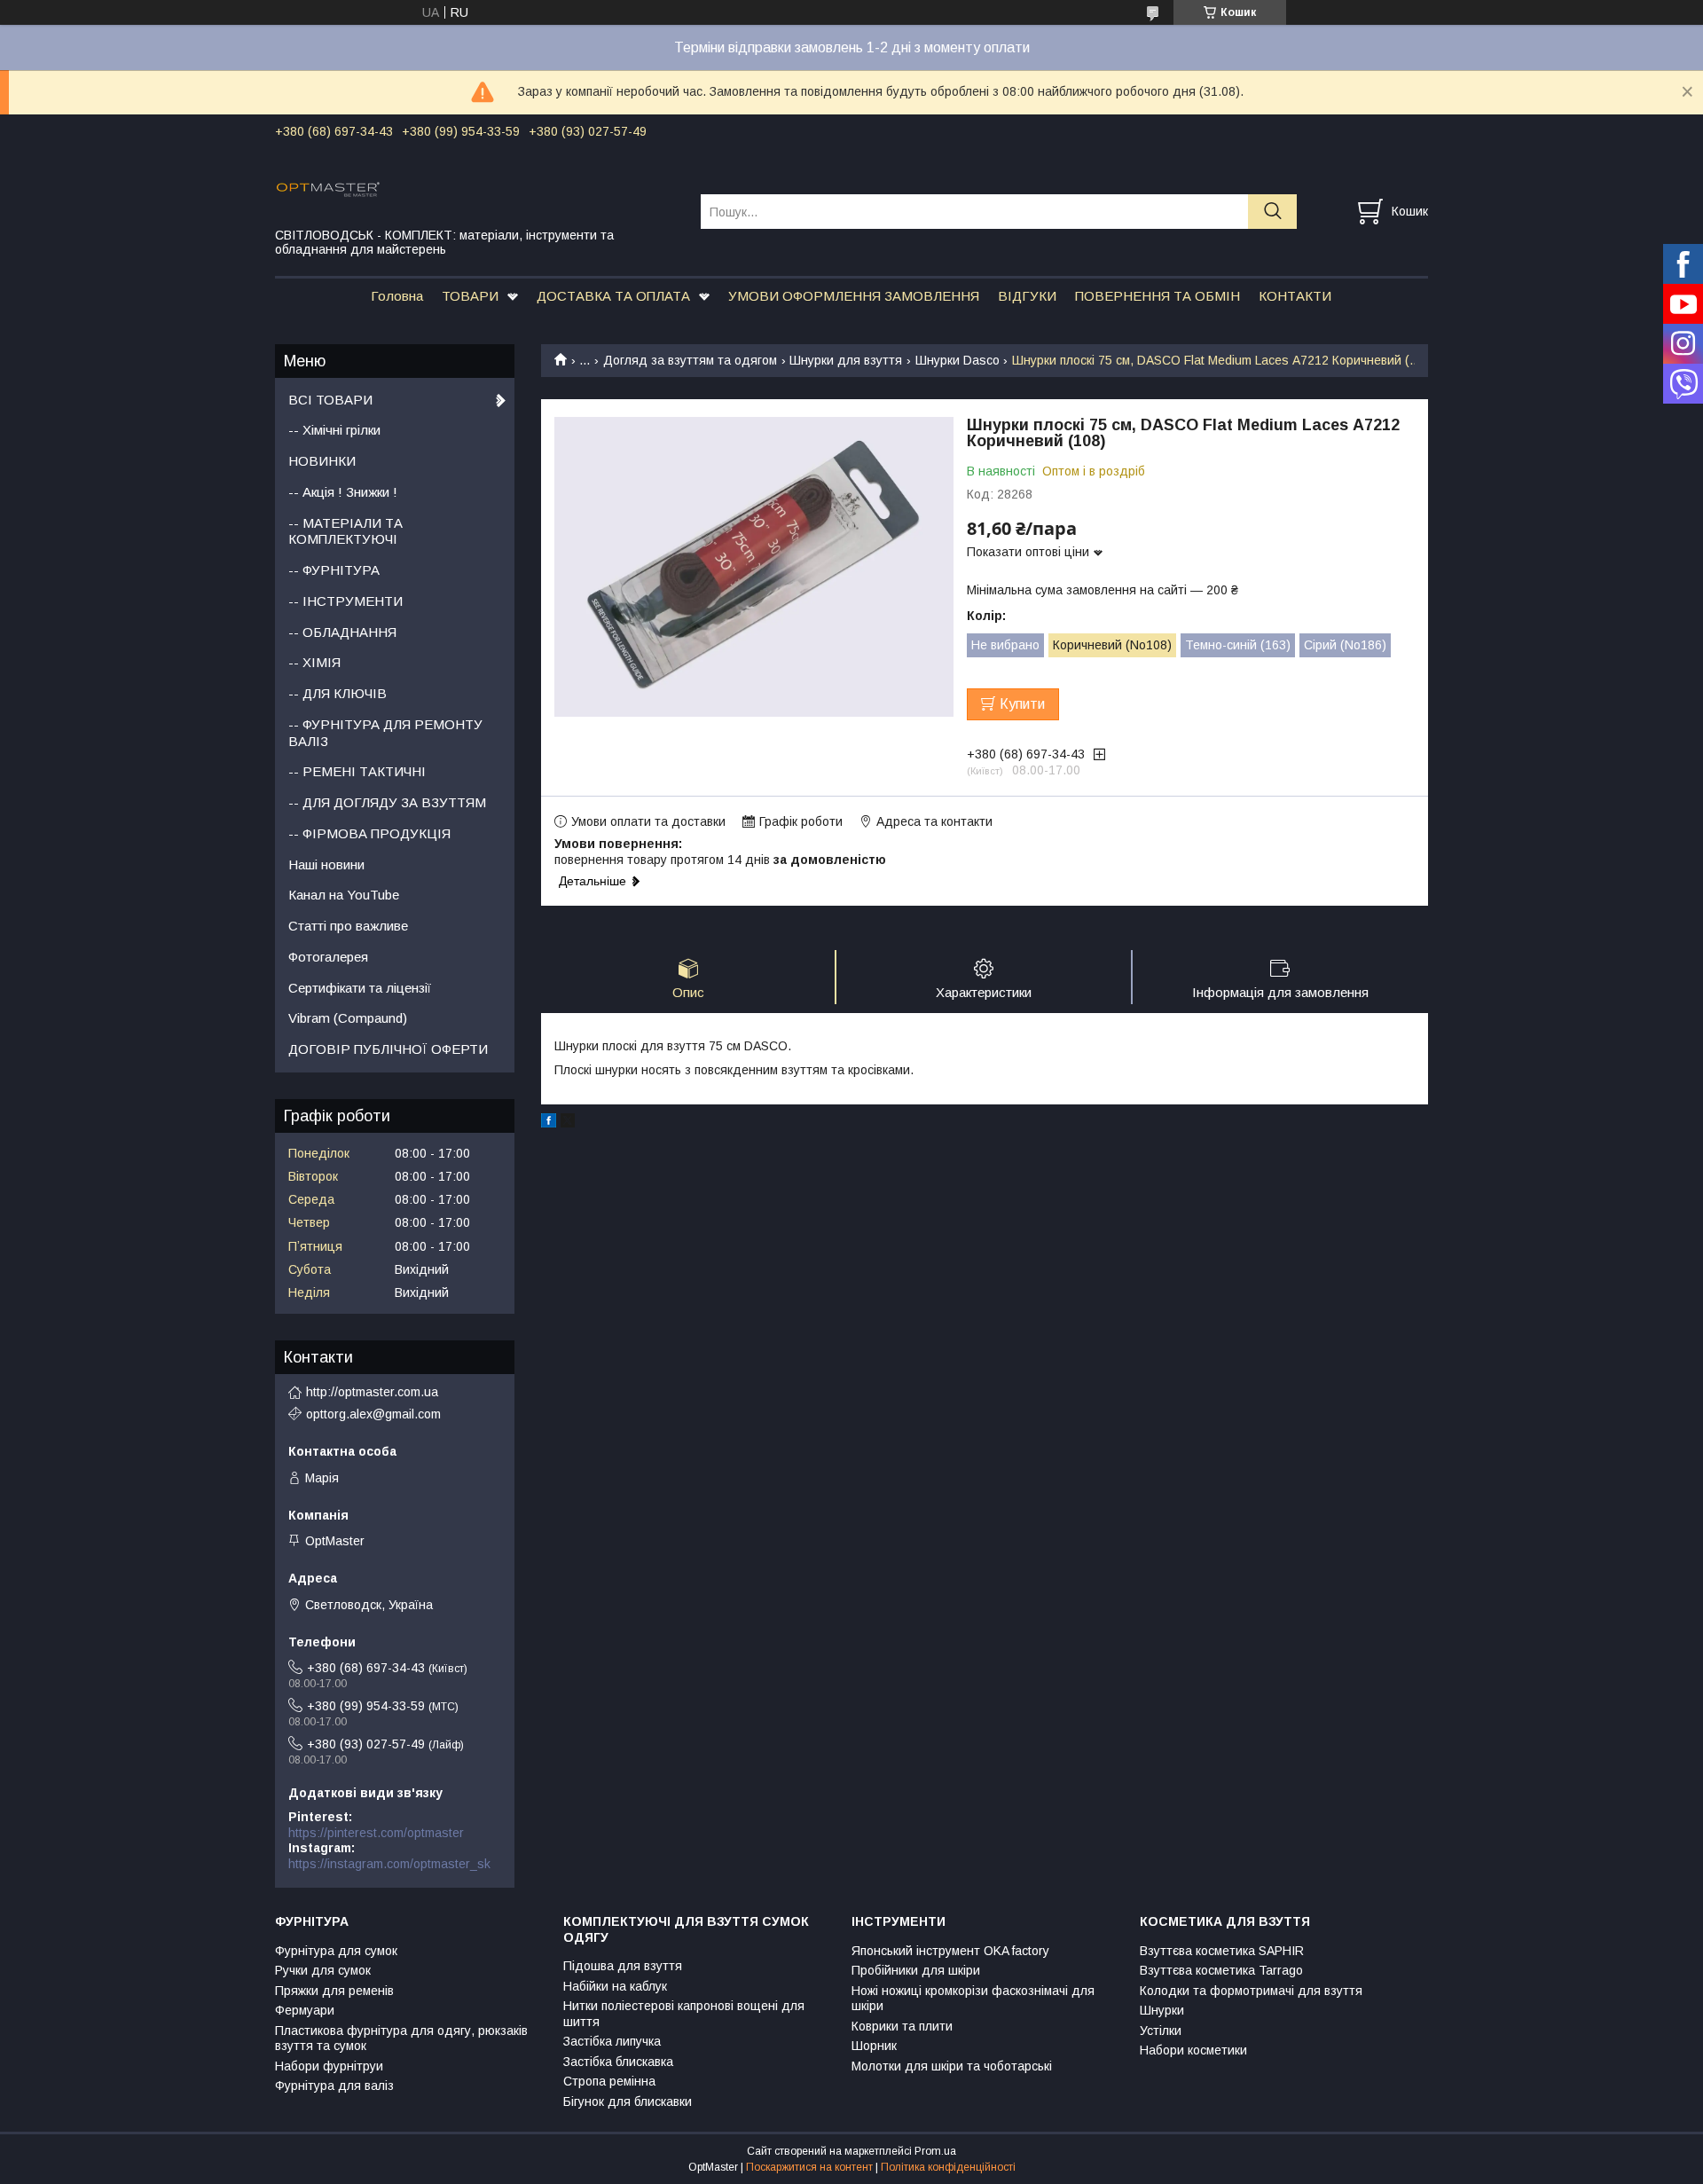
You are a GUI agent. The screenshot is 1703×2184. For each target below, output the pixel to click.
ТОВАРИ (470, 296)
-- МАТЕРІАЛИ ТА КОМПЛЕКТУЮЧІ (345, 531)
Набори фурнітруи (329, 2066)
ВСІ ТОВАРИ (330, 400)
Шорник (874, 2046)
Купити (1022, 704)
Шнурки (1162, 2010)
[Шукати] (1272, 212)
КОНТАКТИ (1295, 296)
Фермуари (305, 2010)
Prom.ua (935, 2151)
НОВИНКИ (322, 461)
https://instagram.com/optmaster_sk (389, 1864)
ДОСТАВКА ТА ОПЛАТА (613, 296)
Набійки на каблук (615, 1986)
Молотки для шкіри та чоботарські (952, 2066)
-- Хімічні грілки (334, 430)
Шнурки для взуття (846, 360)
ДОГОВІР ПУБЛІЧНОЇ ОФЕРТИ (388, 1049)
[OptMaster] (477, 188)
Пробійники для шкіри (916, 1970)
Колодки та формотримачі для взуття (1251, 1991)
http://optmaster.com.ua (372, 1392)
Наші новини (326, 864)
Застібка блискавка (618, 2062)
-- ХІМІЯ (314, 662)
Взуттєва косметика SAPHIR (1222, 1951)
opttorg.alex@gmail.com (373, 1414)
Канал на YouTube (344, 895)
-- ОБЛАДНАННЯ (342, 632)
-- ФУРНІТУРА (334, 570)
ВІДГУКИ (1027, 296)
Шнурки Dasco (957, 360)
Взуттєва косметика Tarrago (1221, 1970)
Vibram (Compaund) (348, 1018)
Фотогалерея (328, 957)
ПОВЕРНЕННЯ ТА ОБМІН (1158, 296)
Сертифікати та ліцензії (360, 988)
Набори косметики (1193, 2050)
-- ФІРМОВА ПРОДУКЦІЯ (369, 833)
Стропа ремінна (609, 2081)
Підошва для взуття (623, 1966)
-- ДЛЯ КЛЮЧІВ (337, 693)
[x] (568, 1123)
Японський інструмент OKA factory (950, 1951)
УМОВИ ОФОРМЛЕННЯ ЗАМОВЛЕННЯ (854, 296)
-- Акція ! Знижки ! (343, 492)
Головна (397, 296)
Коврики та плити (902, 2026)
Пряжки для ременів (334, 1991)
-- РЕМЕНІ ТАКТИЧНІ (357, 771)
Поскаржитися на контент (809, 2167)
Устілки (1161, 2031)
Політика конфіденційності (948, 2167)
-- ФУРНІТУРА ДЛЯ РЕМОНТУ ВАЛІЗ (385, 733)
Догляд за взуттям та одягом (690, 360)
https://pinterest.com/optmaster (376, 1833)
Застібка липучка (612, 2041)
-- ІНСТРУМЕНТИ (345, 601)
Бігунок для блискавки (628, 2102)
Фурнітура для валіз (334, 2086)
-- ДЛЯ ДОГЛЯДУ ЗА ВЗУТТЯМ (387, 802)
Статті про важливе (348, 926)
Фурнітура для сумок (336, 1951)
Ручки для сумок (323, 1970)
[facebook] (549, 1123)
